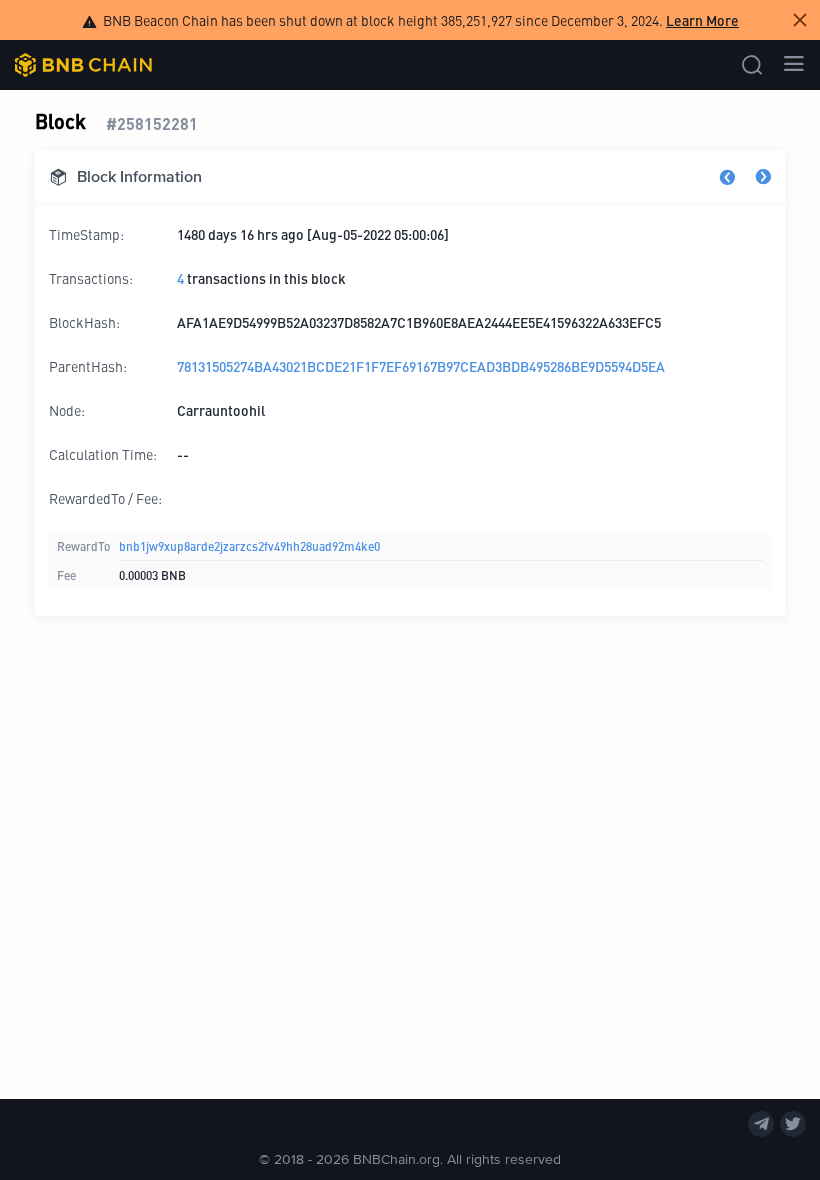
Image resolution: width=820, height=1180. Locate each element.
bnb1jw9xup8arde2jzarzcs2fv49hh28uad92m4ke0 (249, 545)
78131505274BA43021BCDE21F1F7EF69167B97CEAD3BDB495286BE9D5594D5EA (421, 366)
